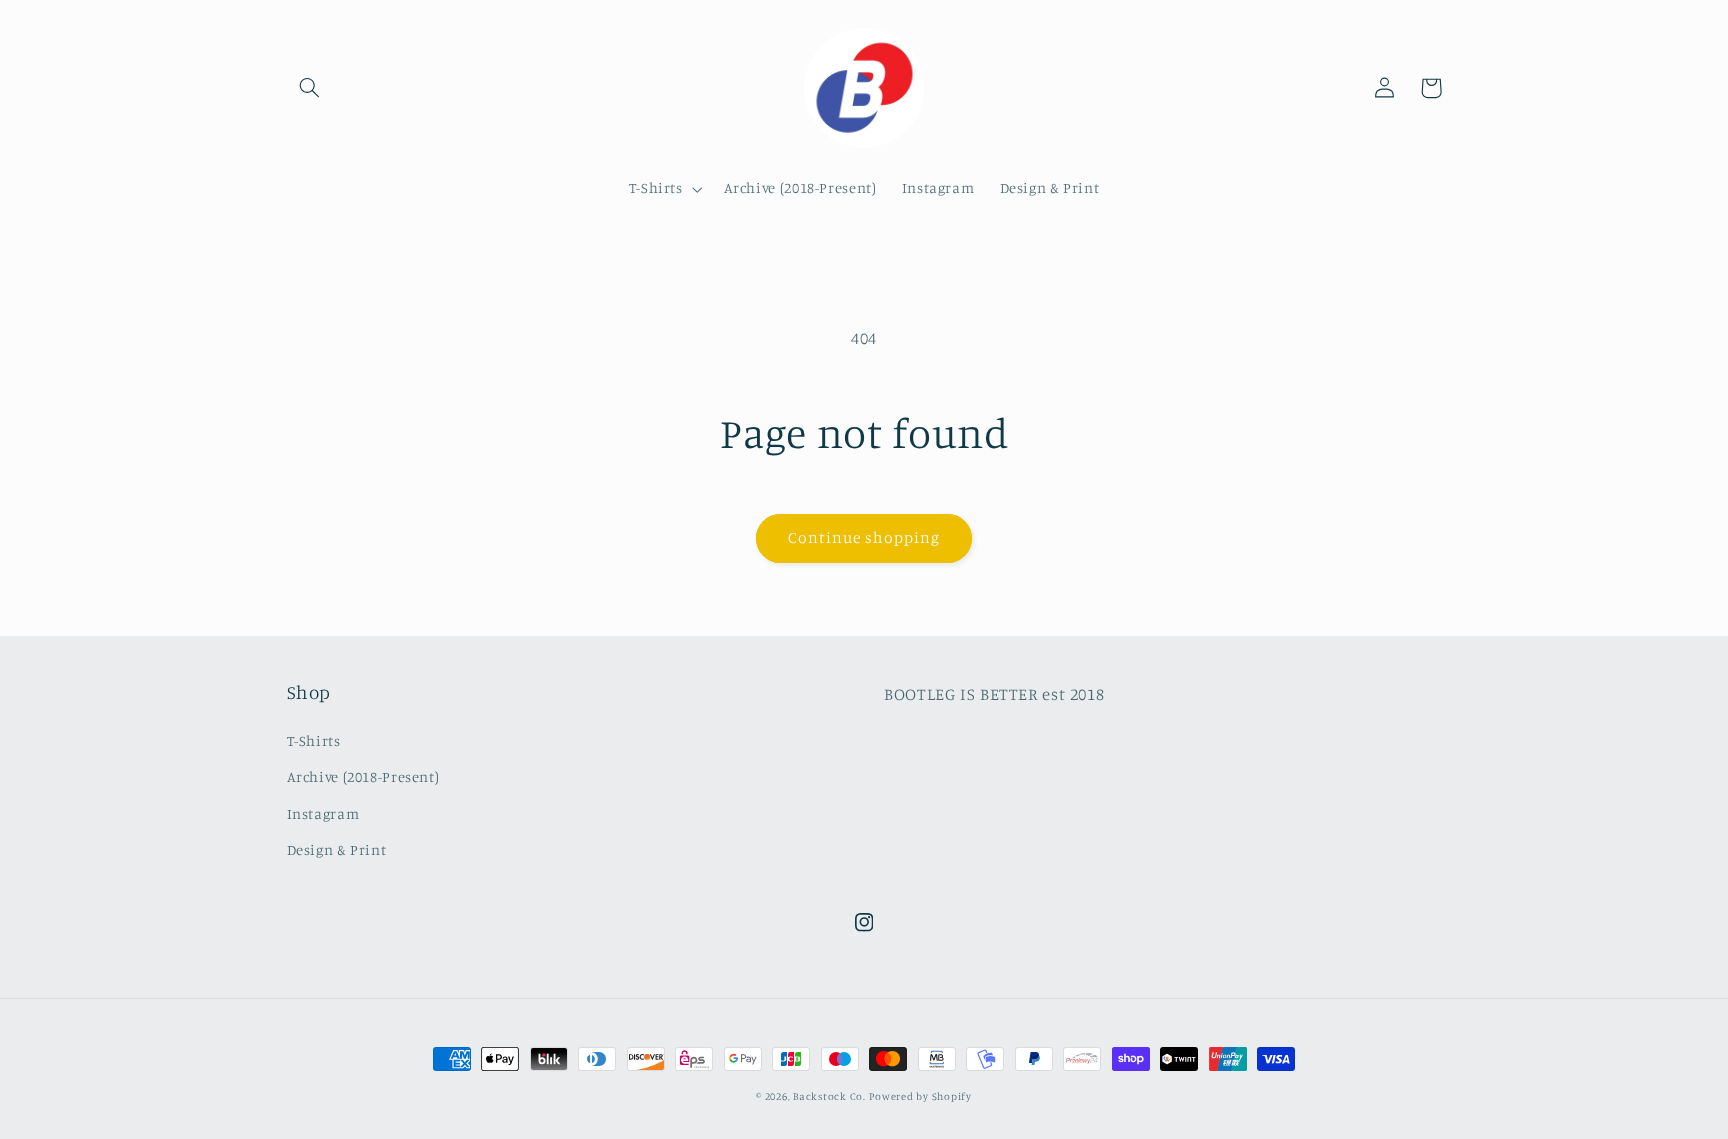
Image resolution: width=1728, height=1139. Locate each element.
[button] (310, 88)
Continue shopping (864, 537)
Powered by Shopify (920, 1096)
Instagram (323, 813)
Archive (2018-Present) (363, 776)
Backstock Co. (829, 1096)
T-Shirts (314, 740)
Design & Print (337, 849)
